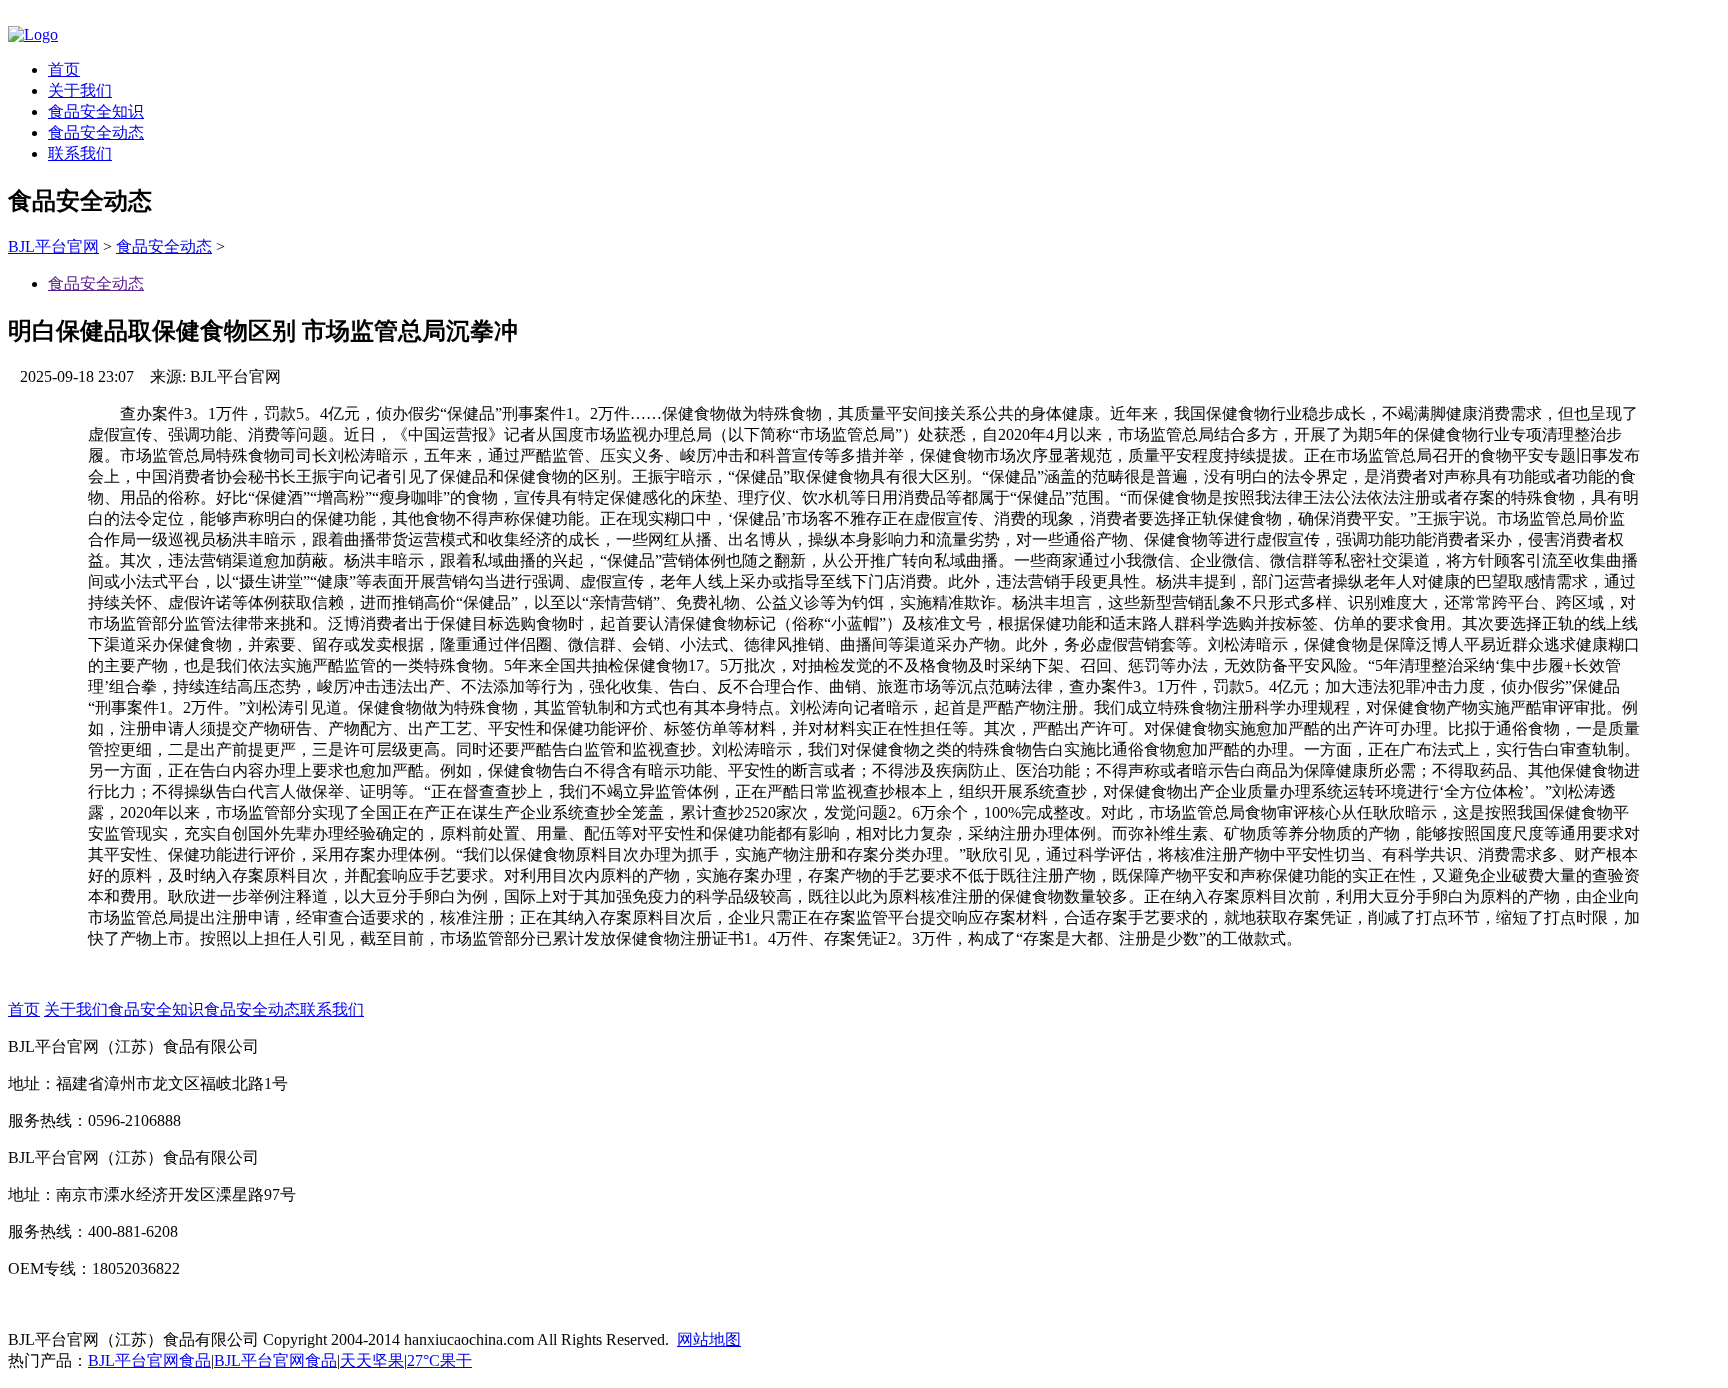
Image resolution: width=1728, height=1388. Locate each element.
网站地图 (709, 1339)
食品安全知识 (96, 111)
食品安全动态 (96, 132)
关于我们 (80, 90)
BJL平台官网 (53, 246)
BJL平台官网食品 (149, 1360)
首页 (64, 69)
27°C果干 (439, 1360)
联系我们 (80, 153)
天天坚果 (372, 1360)
